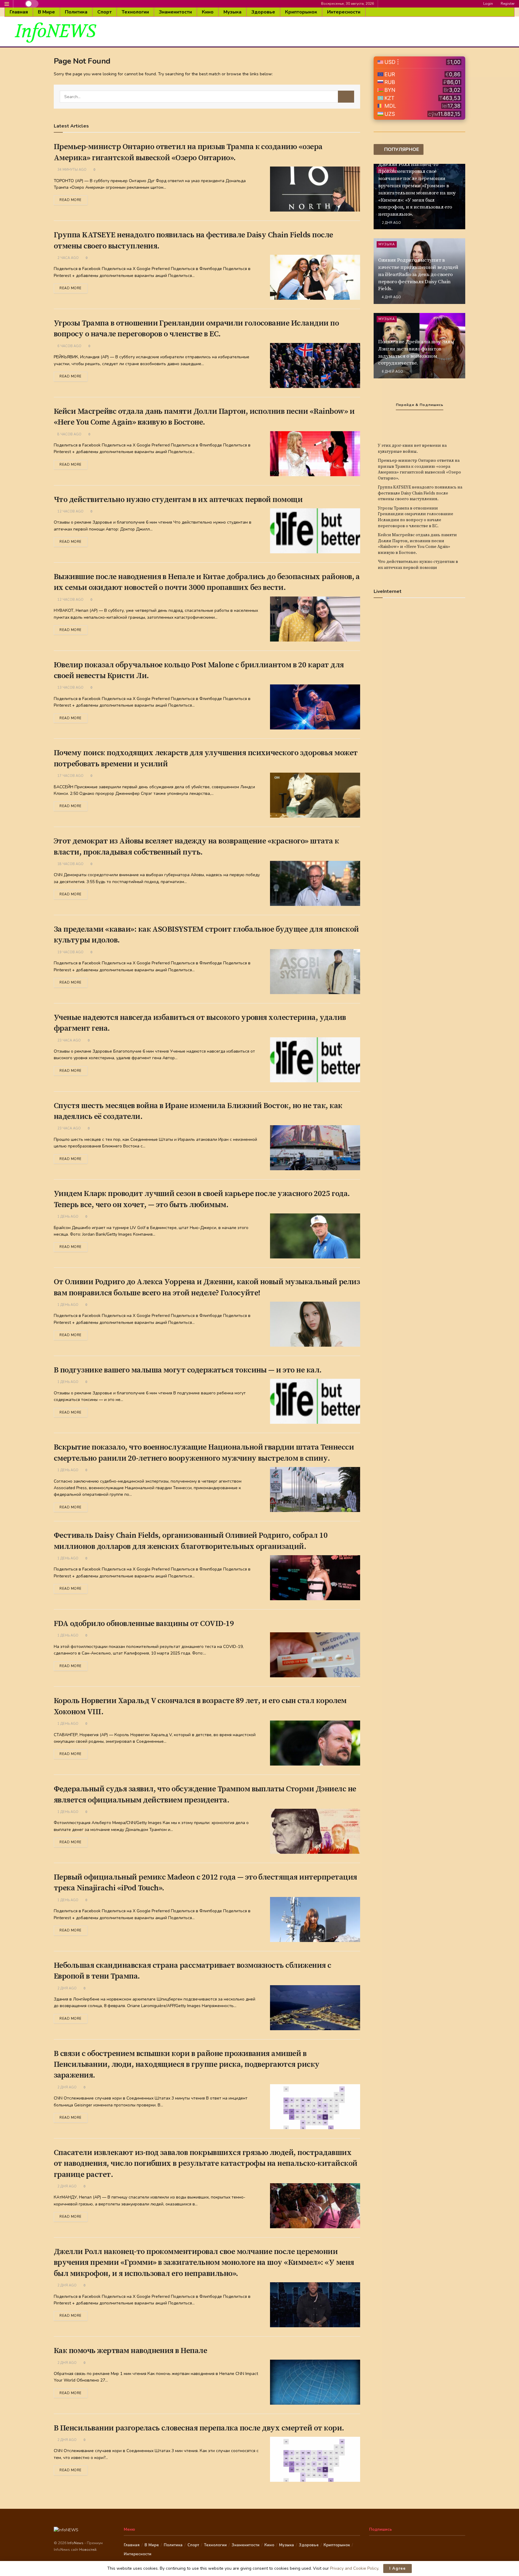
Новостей (88, 2550)
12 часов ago (70, 511)
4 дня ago (391, 297)
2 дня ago (67, 1988)
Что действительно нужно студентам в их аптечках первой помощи (178, 500)
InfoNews (76, 2543)
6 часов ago (69, 346)
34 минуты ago (71, 170)
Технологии (135, 12)
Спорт (105, 12)
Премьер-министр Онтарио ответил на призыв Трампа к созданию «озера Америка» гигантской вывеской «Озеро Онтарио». (419, 469)
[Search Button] (346, 97)
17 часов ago (70, 776)
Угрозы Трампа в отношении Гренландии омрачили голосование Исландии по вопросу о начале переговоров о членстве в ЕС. (416, 517)
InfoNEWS (55, 32)
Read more (71, 200)
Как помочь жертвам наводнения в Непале (130, 2351)
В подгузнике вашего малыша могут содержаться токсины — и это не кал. (188, 1370)
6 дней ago (392, 372)
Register (507, 4)
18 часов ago (70, 864)
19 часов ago (70, 952)
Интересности (344, 12)
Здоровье (263, 12)
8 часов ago (69, 434)
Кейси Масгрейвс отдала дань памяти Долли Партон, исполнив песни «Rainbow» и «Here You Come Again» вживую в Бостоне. (417, 544)
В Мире (46, 12)
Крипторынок (301, 12)
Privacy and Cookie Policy (354, 2568)
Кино (208, 12)
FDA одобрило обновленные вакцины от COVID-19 (144, 1624)
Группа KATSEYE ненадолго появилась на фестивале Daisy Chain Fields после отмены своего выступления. (420, 493)
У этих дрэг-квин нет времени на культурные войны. (412, 449)
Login (488, 4)
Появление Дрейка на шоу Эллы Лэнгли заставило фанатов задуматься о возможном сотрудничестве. (416, 352)
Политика (76, 12)
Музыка (232, 12)
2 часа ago (68, 258)
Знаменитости (175, 12)
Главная (19, 12)
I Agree (398, 2568)
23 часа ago (69, 1040)
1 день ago (67, 1217)
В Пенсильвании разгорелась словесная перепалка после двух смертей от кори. (199, 2428)
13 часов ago (70, 688)
